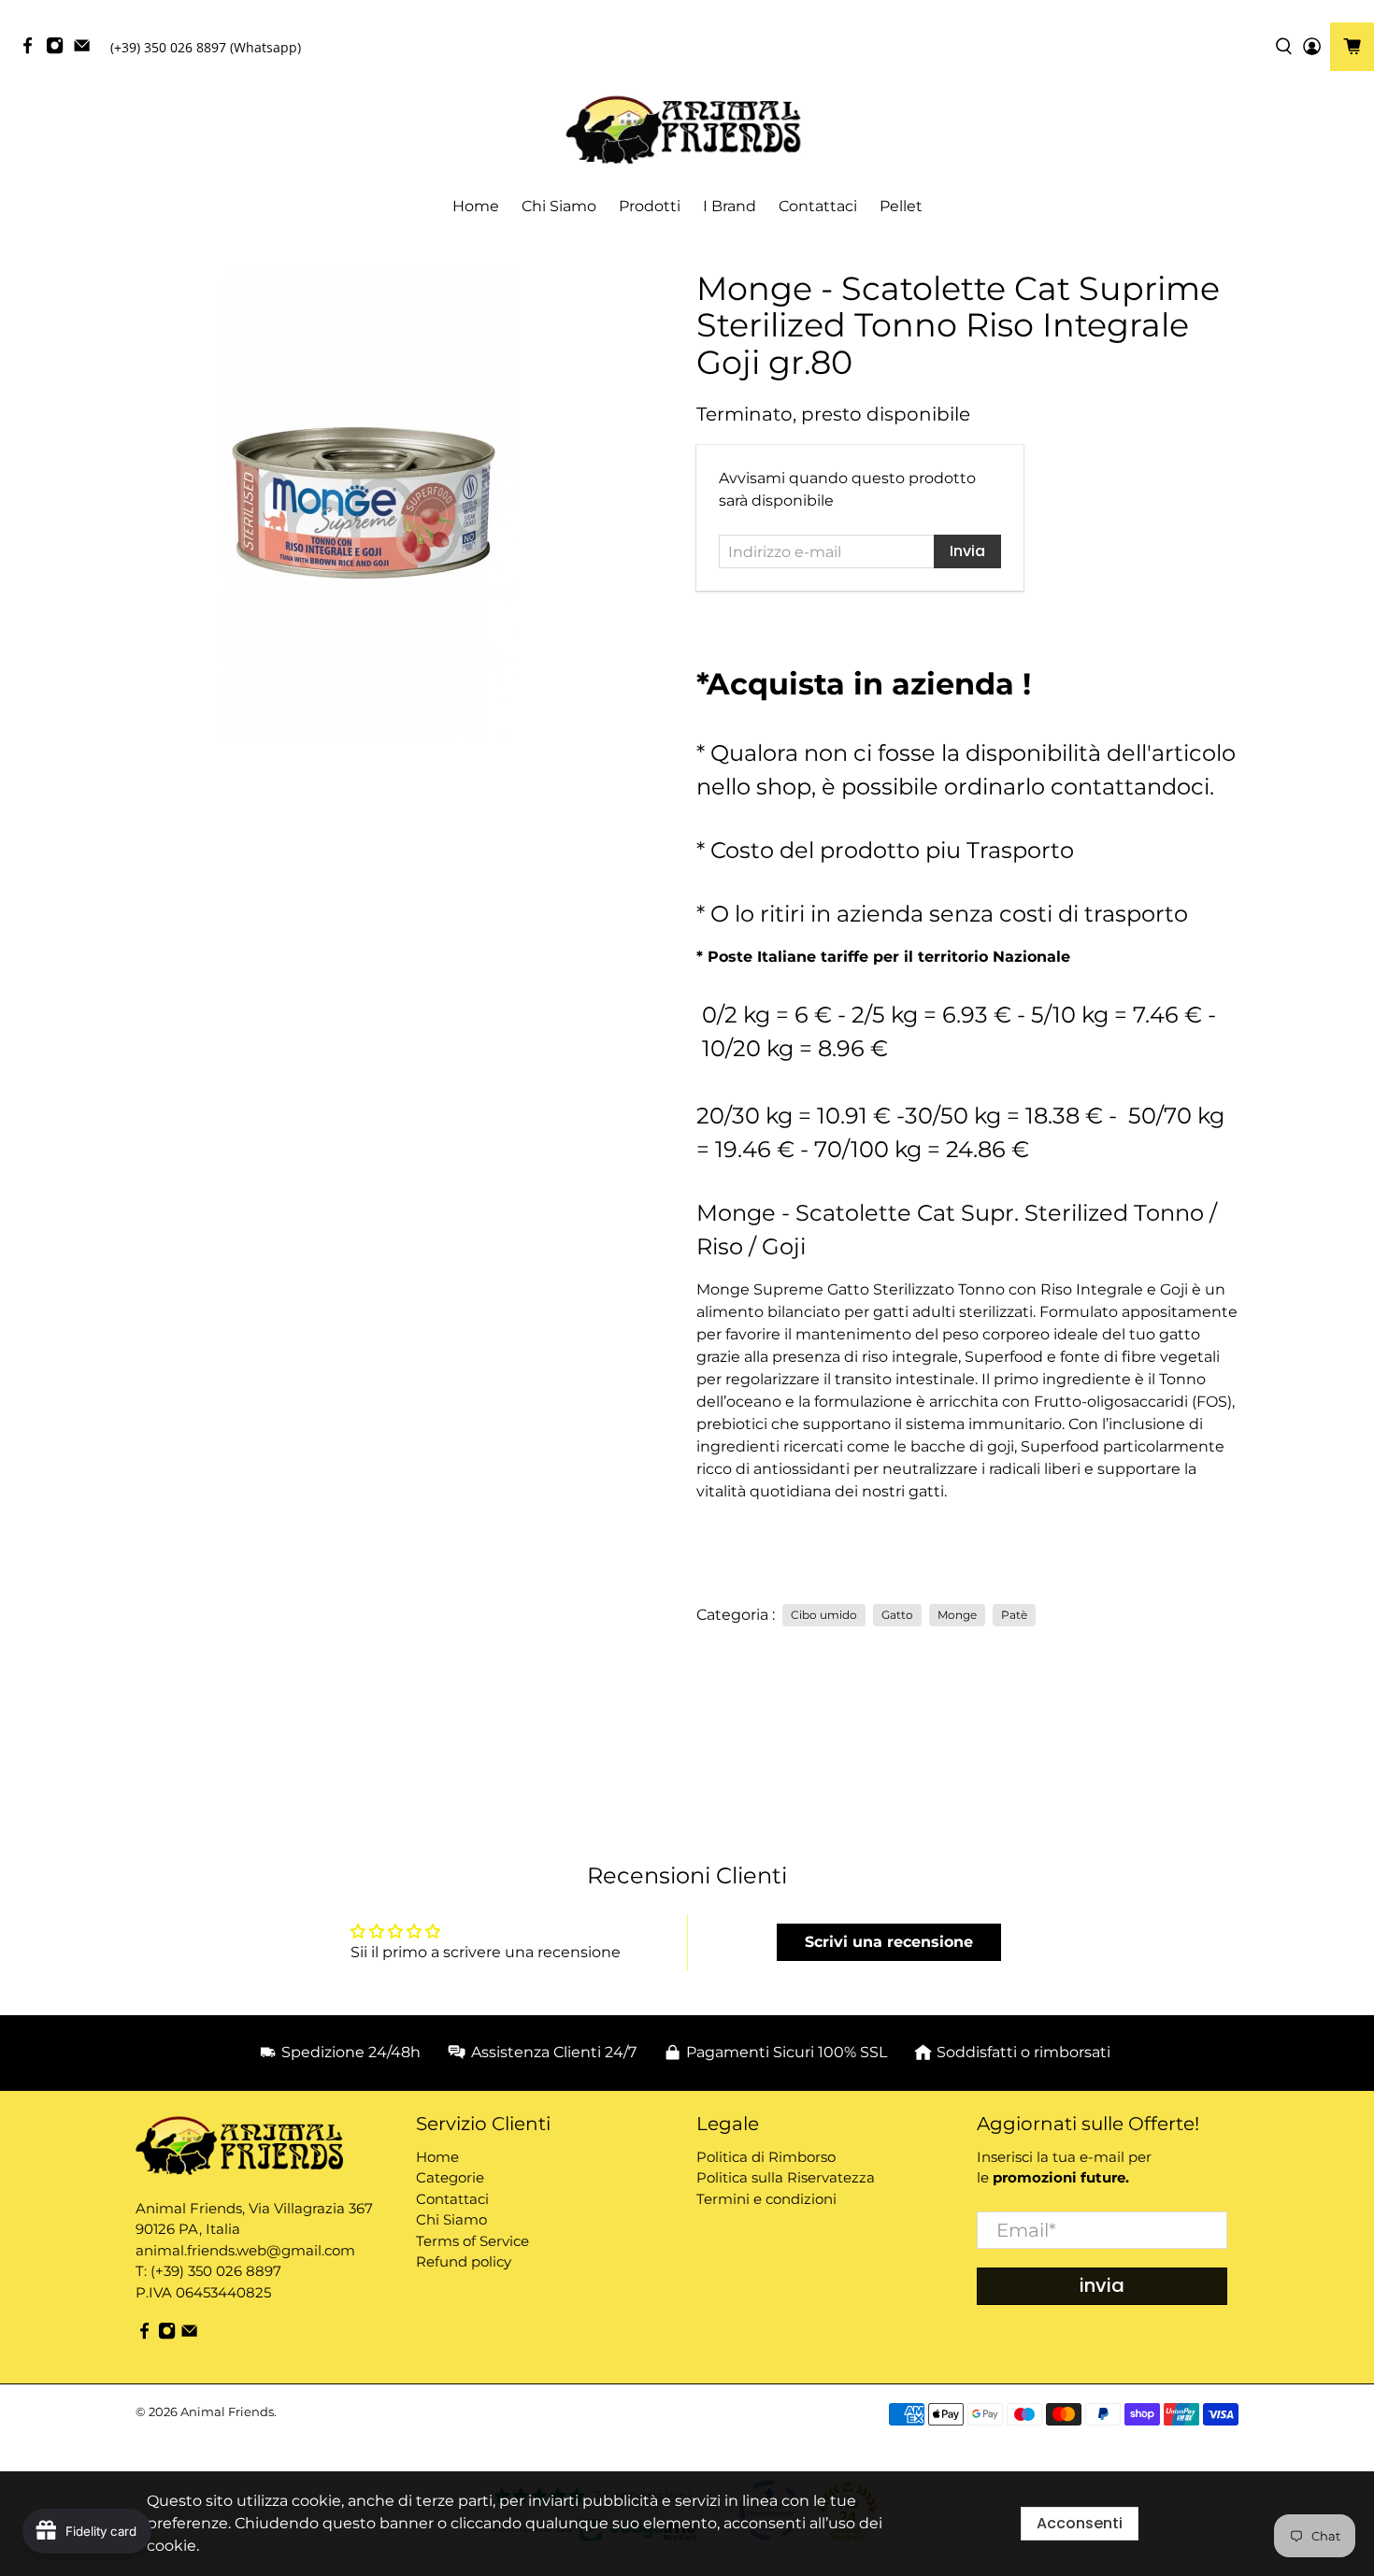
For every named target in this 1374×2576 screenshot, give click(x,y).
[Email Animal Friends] (86, 50)
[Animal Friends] (687, 130)
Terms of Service (472, 2241)
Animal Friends (227, 2411)
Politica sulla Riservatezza (786, 2177)
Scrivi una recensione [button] (889, 1942)
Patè (1014, 1615)
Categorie (450, 2177)
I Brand (730, 206)
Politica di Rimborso (766, 2157)
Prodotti (650, 206)
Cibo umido (824, 1615)
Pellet (901, 206)
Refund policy (464, 2261)
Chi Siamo (559, 206)
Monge (957, 1615)
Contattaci (818, 206)
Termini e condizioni (766, 2199)
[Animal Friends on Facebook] (32, 50)
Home (476, 206)
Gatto (897, 1615)
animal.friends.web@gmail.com (245, 2250)
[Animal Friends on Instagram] (59, 50)
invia (1102, 2285)
